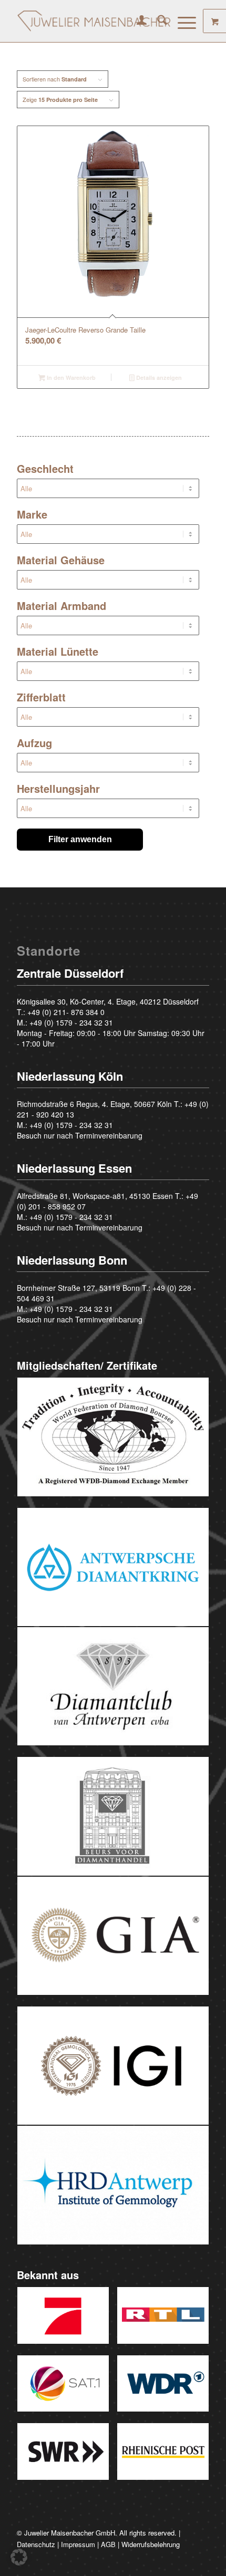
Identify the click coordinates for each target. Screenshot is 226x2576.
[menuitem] (136, 21)
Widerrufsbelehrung (151, 2544)
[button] (19, 2557)
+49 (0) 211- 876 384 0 (66, 1012)
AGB (108, 2544)
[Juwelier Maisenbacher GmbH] (94, 21)
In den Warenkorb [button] (70, 377)
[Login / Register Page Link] (136, 21)
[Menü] (182, 21)
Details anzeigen (158, 377)
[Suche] (157, 21)
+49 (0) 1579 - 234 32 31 (71, 1022)
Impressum (78, 2544)
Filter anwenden (80, 839)
